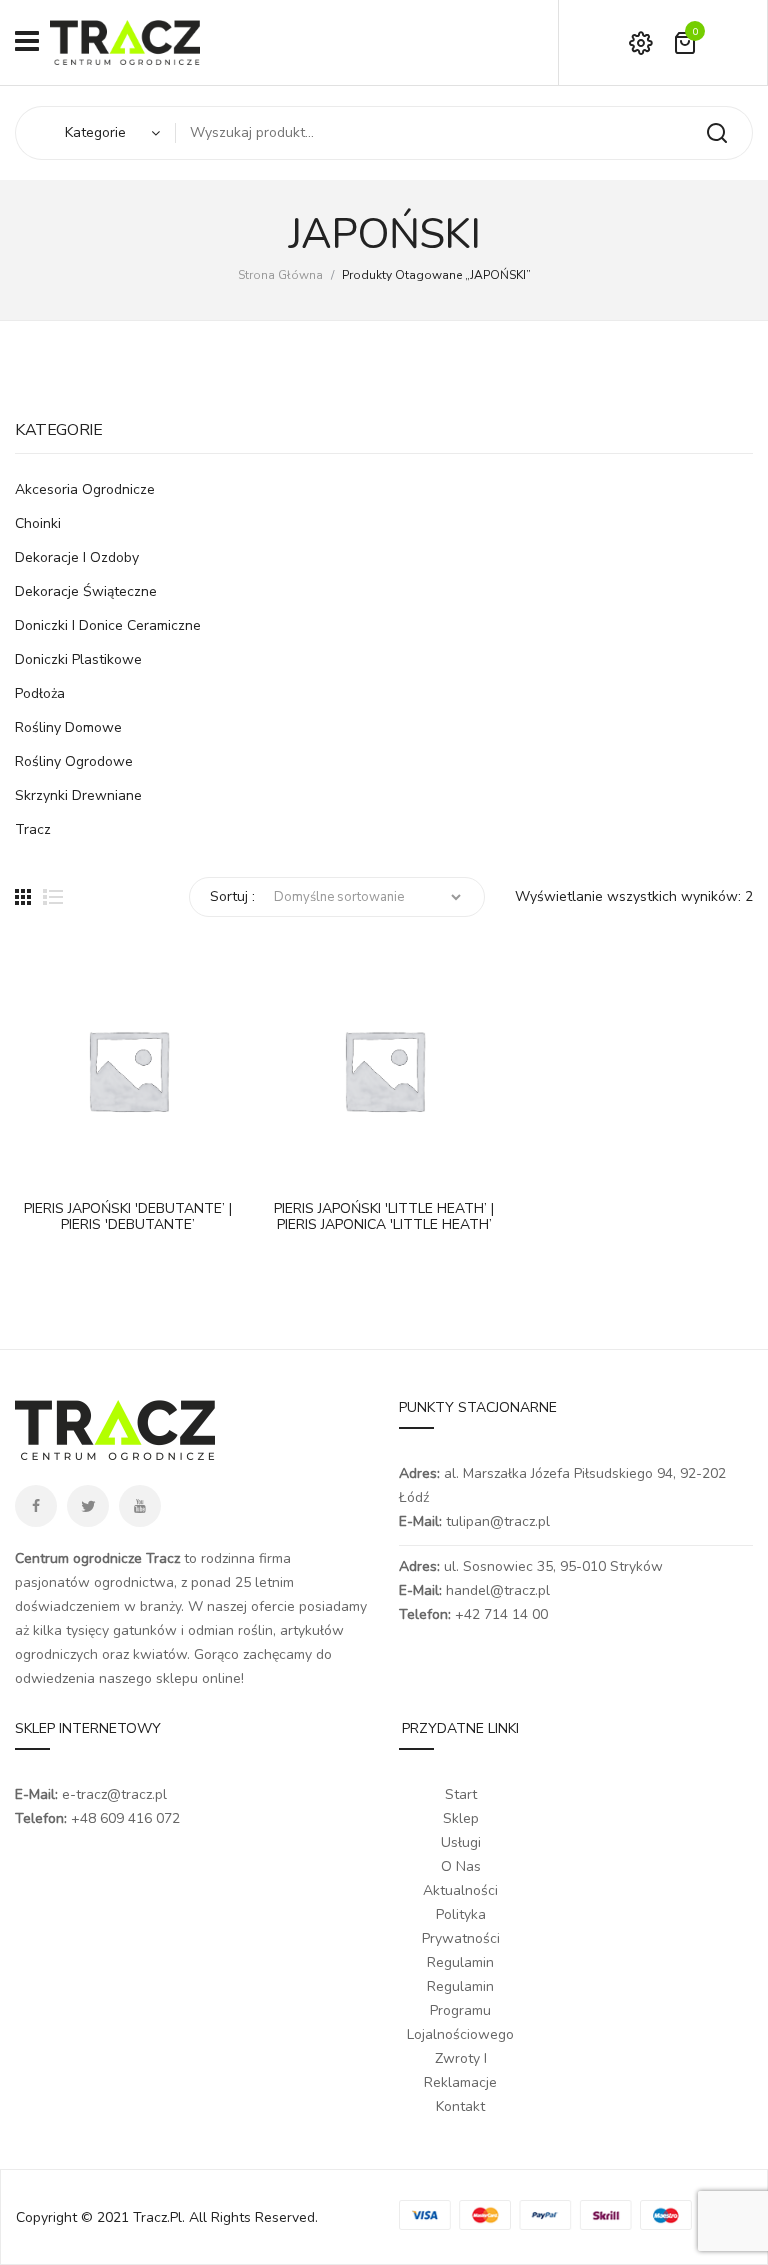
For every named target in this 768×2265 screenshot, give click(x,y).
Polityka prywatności (461, 1926)
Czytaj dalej (40, 1163)
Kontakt (460, 2106)
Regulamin (460, 1962)
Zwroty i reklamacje (460, 2070)
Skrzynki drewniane (78, 795)
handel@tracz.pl (498, 1590)
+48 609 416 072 (125, 1818)
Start (461, 1794)
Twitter (88, 1506)
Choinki (38, 523)
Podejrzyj (90, 1163)
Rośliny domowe (68, 727)
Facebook (36, 1506)
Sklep (461, 1818)
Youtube (140, 1506)
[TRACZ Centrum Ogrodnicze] (125, 41)
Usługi (461, 1842)
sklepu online (198, 1678)
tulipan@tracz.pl (498, 1521)
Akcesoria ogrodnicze (85, 489)
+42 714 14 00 (501, 1614)
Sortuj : (232, 896)
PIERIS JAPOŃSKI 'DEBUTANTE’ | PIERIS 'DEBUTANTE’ (128, 1218)
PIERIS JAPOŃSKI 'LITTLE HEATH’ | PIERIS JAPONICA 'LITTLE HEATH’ (384, 1218)
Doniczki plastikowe (78, 659)
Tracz (33, 829)
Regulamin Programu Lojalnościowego (460, 2010)
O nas (461, 1866)
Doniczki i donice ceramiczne (108, 625)
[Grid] (23, 897)
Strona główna (280, 275)
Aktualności (460, 1890)
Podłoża (40, 693)
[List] (53, 897)
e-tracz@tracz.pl (114, 1794)
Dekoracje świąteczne (86, 591)
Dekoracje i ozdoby (77, 557)
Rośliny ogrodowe (74, 761)
